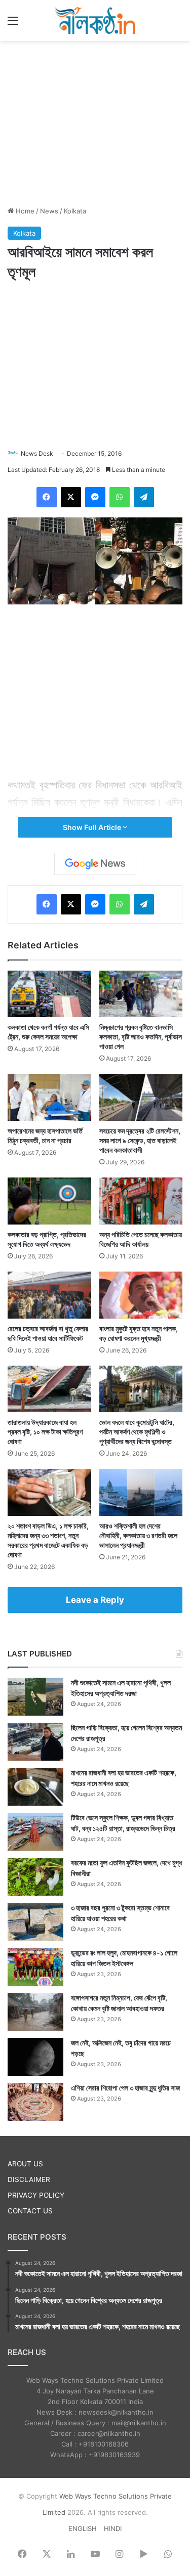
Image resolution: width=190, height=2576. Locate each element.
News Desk (37, 453)
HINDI (113, 2528)
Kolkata (75, 211)
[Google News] (95, 864)
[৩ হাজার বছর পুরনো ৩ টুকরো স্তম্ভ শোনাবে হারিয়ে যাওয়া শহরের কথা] (35, 1922)
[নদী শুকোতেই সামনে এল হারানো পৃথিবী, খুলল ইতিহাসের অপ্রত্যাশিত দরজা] (35, 1697)
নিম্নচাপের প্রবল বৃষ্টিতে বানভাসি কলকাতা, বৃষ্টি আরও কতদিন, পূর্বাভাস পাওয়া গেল (141, 1037)
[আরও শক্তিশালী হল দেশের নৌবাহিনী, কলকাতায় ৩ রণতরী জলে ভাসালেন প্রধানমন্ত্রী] (141, 1492)
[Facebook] (47, 497)
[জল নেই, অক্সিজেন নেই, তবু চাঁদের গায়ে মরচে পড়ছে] (35, 2057)
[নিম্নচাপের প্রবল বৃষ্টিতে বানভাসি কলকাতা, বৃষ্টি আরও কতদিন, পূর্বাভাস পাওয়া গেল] (141, 994)
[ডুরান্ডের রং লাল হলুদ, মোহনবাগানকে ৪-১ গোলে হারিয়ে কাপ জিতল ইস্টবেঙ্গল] (35, 1967)
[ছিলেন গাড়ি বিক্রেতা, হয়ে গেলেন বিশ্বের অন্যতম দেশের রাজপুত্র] (35, 1742)
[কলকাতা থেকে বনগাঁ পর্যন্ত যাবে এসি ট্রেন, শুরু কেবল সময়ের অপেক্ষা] (49, 994)
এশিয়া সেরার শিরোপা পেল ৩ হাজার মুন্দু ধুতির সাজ (125, 2088)
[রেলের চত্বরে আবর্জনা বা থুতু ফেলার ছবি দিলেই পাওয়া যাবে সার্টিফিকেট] (49, 1295)
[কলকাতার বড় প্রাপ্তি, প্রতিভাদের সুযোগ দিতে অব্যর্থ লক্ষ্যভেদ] (49, 1201)
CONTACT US (30, 2211)
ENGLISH (83, 2528)
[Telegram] (144, 497)
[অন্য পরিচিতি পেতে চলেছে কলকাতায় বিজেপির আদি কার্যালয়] (141, 1201)
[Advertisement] (95, 122)
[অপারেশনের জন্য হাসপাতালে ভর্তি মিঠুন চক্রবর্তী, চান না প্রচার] (49, 1097)
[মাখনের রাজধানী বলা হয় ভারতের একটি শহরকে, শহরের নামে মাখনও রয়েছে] (35, 1787)
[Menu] (13, 24)
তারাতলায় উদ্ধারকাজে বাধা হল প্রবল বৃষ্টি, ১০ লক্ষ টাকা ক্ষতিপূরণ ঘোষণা (45, 1432)
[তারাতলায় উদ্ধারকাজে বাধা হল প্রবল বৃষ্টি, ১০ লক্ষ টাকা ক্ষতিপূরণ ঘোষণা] (49, 1389)
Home (24, 211)
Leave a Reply (95, 1600)
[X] (71, 497)
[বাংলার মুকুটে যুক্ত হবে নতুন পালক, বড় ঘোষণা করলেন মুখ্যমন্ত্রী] (141, 1295)
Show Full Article (93, 827)
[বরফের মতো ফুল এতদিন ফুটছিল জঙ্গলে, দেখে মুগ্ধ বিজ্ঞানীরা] (35, 1877)
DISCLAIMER (29, 2179)
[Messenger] (95, 497)
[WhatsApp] (120, 497)
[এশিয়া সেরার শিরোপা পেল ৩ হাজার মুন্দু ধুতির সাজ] (35, 2102)
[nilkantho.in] (95, 20)
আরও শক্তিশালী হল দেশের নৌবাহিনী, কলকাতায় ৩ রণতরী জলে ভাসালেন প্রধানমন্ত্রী (138, 1535)
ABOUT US (25, 2164)
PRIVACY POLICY (36, 2195)
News (49, 211)
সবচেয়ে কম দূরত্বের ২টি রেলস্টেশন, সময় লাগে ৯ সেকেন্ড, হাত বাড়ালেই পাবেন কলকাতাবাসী (140, 1140)
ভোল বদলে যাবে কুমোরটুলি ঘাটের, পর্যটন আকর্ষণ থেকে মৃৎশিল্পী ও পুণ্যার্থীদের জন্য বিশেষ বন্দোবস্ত (137, 1432)
